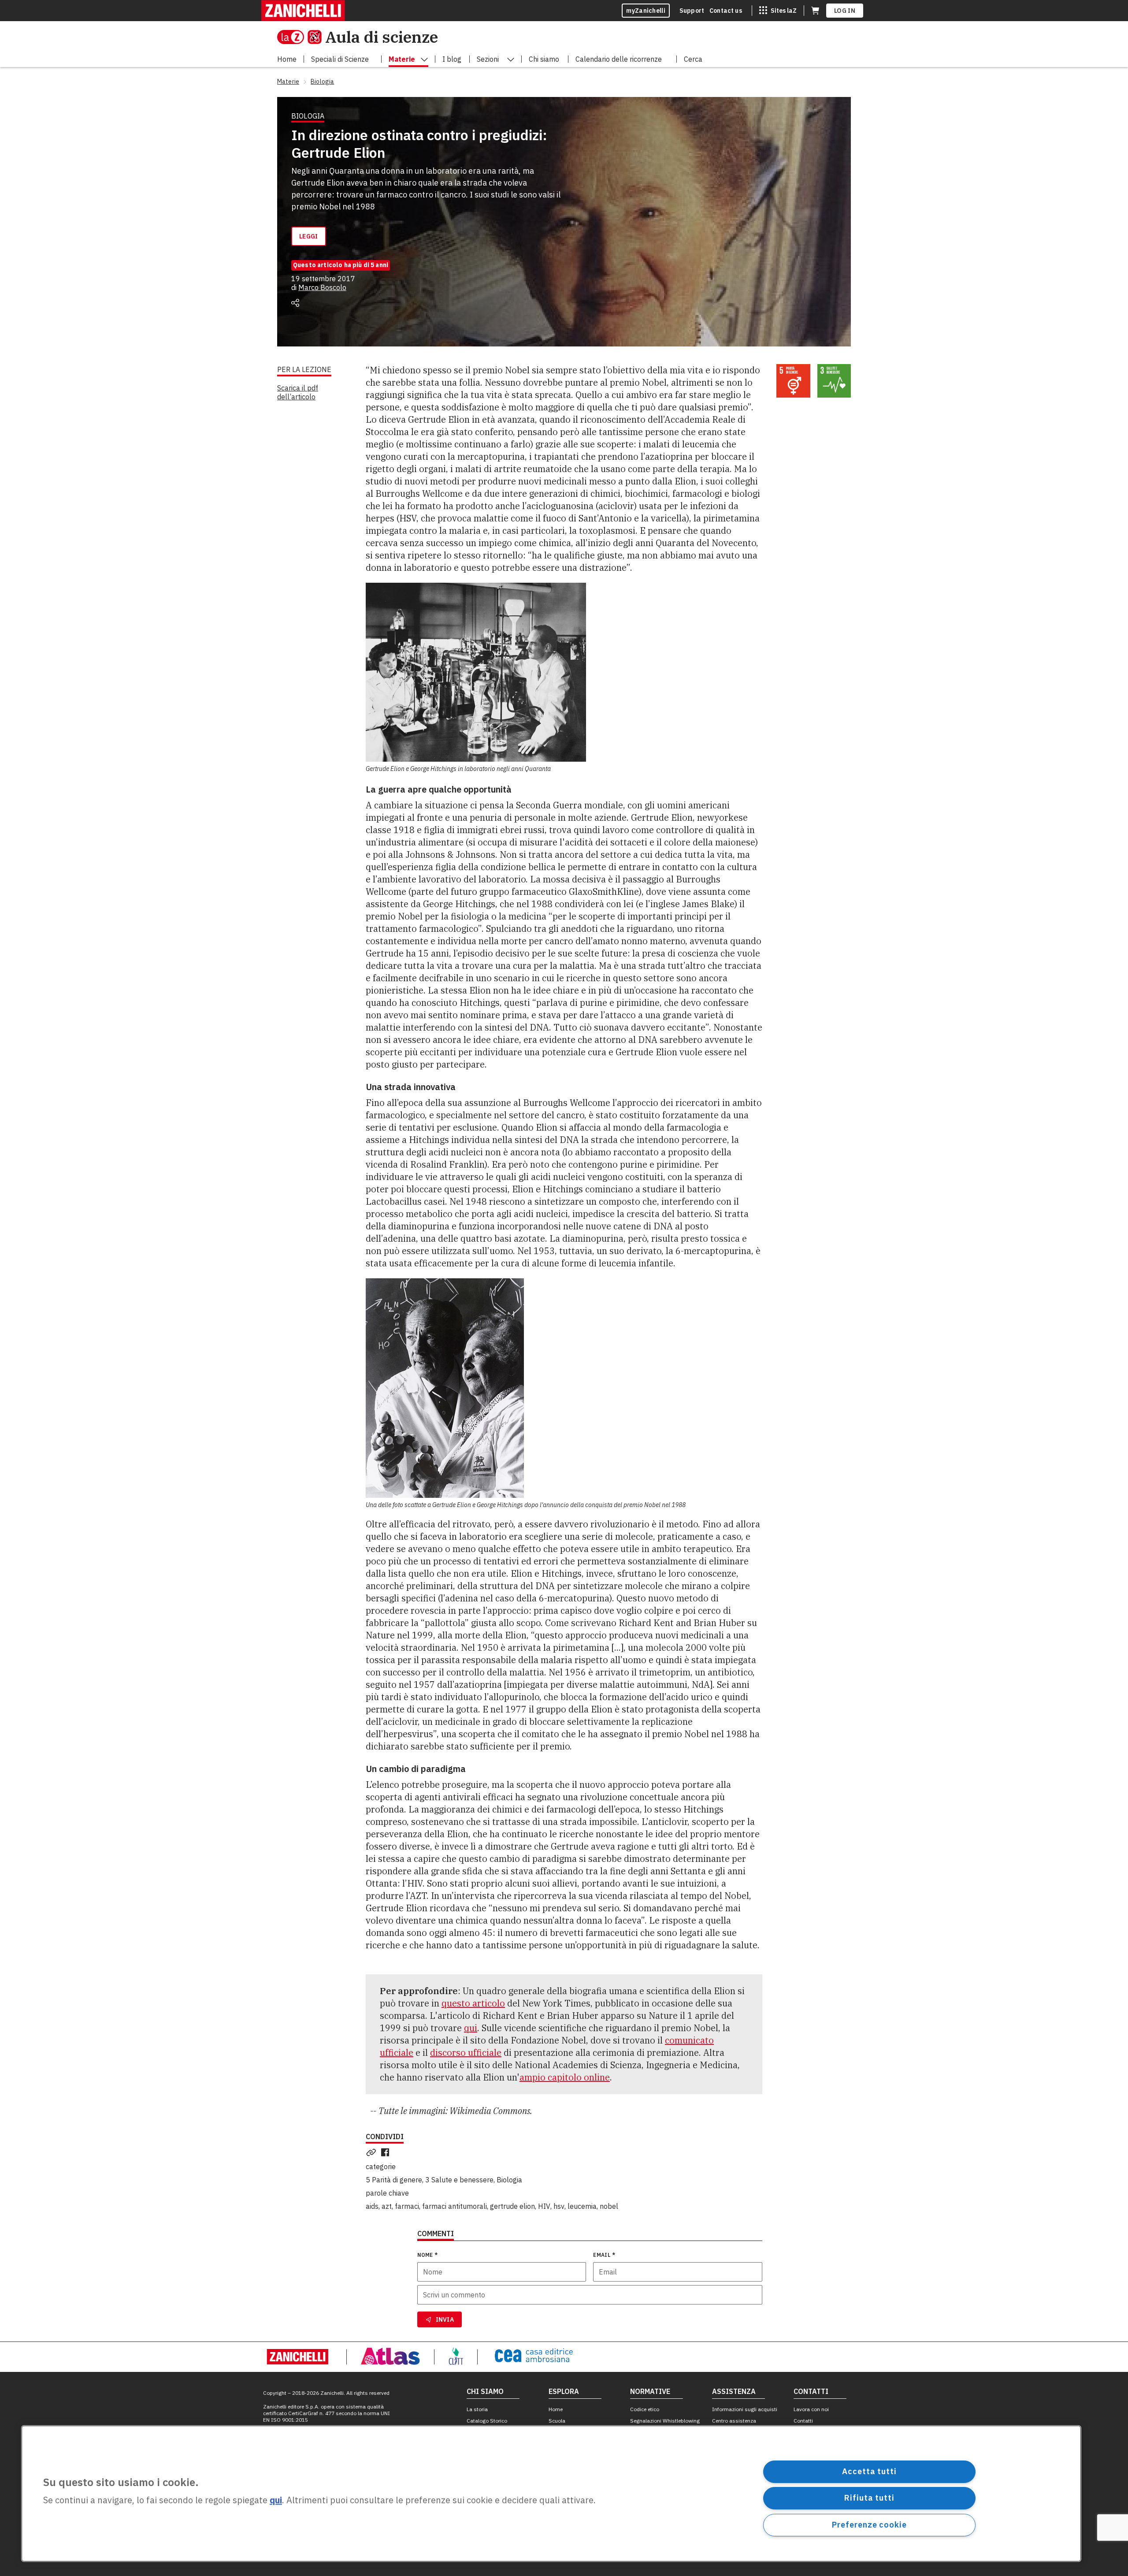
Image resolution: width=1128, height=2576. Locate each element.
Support (692, 11)
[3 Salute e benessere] (834, 381)
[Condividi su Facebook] (387, 2152)
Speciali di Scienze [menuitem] (340, 59)
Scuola (557, 2421)
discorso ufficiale (466, 2053)
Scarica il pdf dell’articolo (298, 392)
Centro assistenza (734, 2421)
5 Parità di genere (394, 2180)
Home (556, 2409)
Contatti (803, 2421)
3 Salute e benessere (459, 2180)
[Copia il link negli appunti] (373, 2152)
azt (387, 2206)
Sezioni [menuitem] (488, 59)
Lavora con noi (811, 2409)
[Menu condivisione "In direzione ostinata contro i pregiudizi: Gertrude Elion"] (295, 303)
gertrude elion (512, 2206)
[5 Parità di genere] (793, 381)
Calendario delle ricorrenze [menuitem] (619, 59)
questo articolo (473, 2003)
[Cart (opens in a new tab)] (815, 11)
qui (471, 2028)
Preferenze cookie (869, 2525)
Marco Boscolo (322, 287)
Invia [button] (445, 2319)
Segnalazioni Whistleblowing (665, 2421)
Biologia (509, 2180)
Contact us (726, 11)
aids (372, 2206)
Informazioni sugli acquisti (745, 2409)
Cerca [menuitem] (693, 59)
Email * (604, 2255)
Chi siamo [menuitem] (544, 59)
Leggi (309, 236)
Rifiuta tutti (869, 2498)
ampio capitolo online (565, 2077)
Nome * (428, 2255)
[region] (551, 2494)
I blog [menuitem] (452, 59)
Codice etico (645, 2409)
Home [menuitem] (287, 59)
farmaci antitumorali (455, 2206)
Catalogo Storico (487, 2421)
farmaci (407, 2206)
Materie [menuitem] (402, 59)
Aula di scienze (382, 37)
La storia (477, 2409)
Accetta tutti (869, 2471)
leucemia (582, 2206)
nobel (609, 2206)
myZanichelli (646, 11)
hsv (559, 2206)
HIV (544, 2206)
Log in (845, 11)
